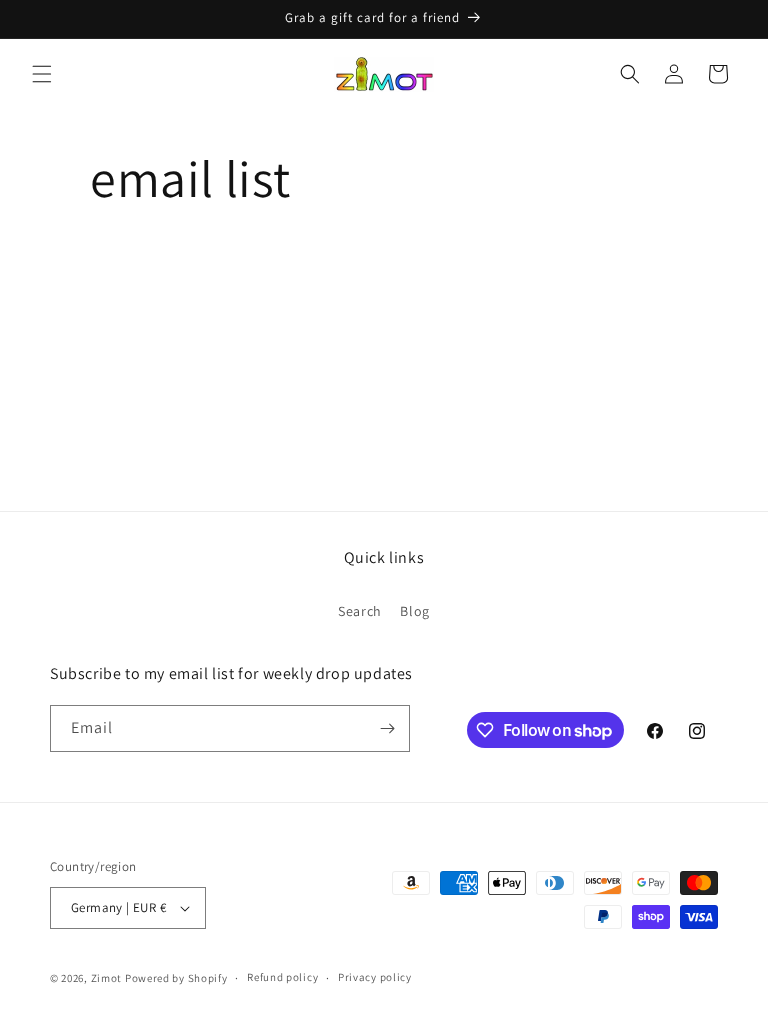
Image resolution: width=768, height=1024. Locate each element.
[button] (42, 74)
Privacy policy (375, 977)
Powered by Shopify (176, 978)
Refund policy (282, 977)
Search (360, 611)
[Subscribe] (387, 728)
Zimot (107, 978)
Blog (414, 611)
